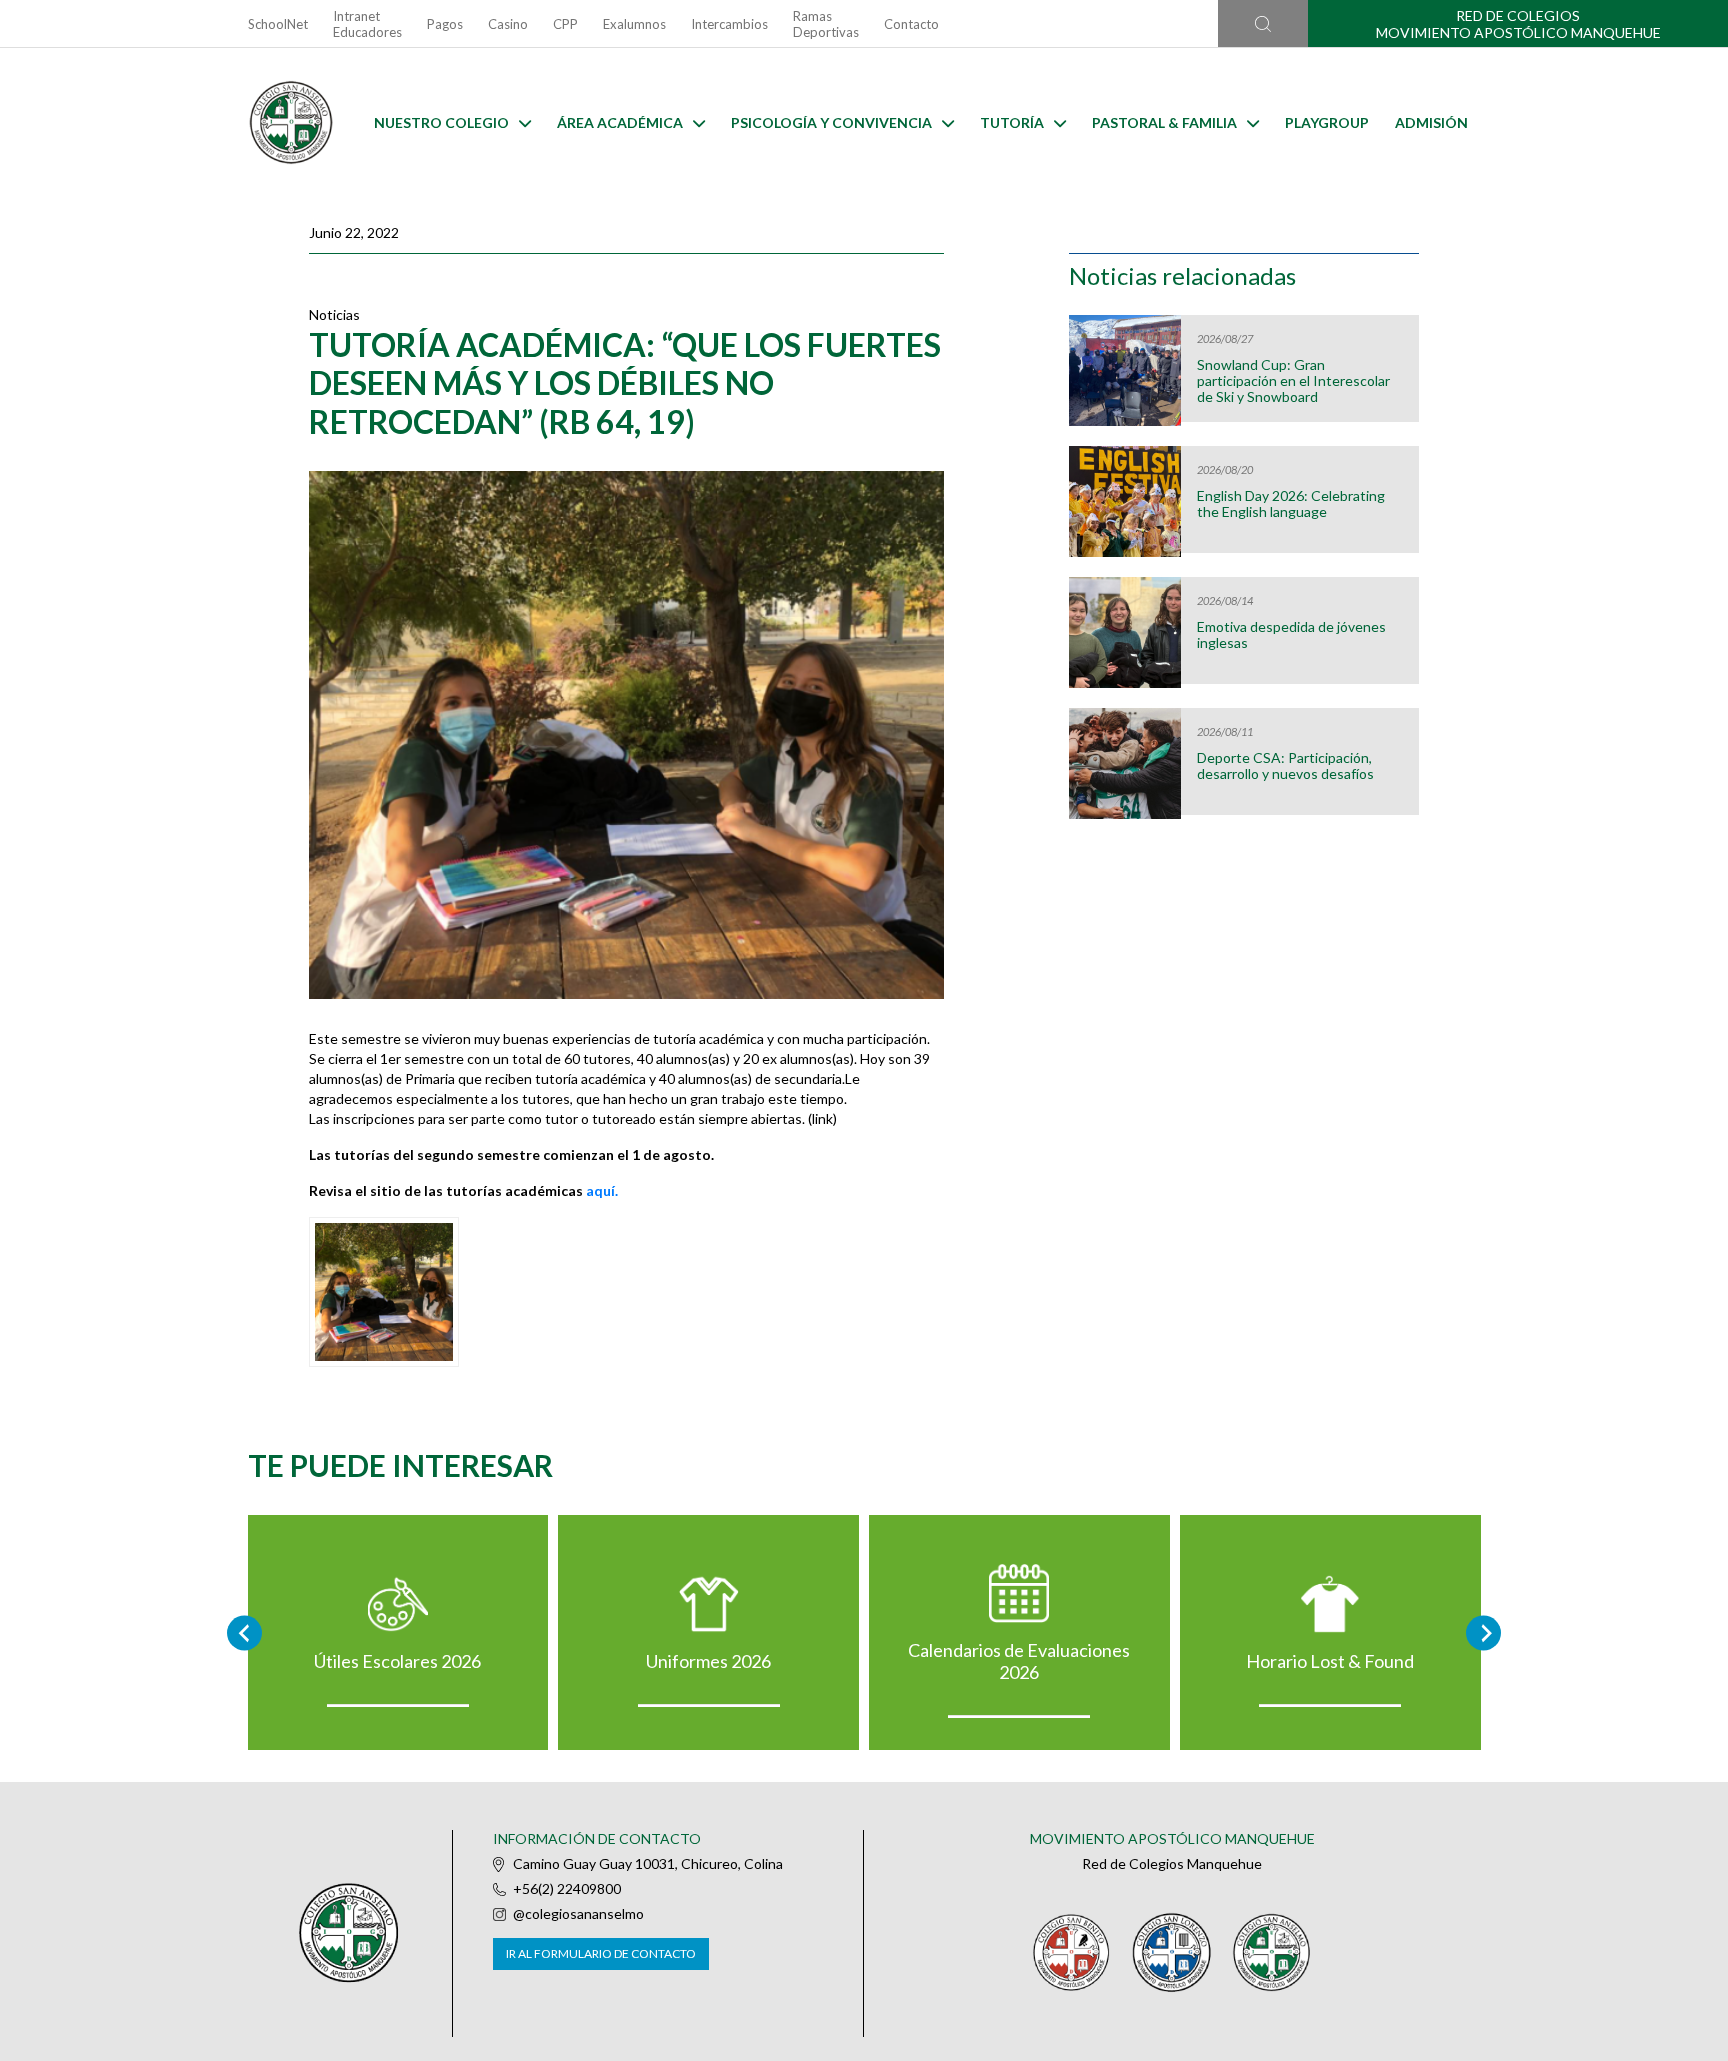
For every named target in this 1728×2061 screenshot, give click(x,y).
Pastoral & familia (1164, 122)
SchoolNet (278, 24)
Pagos (445, 24)
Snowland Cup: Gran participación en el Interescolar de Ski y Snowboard (1293, 381)
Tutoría (1012, 122)
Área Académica (620, 122)
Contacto (911, 24)
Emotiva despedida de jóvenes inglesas (1291, 635)
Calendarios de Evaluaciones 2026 (1019, 1661)
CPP (565, 24)
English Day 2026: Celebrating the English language (1291, 504)
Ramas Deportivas (826, 24)
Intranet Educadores (367, 24)
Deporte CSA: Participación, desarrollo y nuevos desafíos (1285, 766)
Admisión (1431, 122)
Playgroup (1327, 122)
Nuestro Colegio (441, 122)
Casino (508, 24)
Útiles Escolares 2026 (397, 1661)
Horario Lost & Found (1330, 1661)
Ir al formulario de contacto (601, 1953)
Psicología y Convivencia (831, 122)
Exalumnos (634, 24)
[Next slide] (1483, 1632)
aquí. (602, 1190)
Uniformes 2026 (708, 1661)
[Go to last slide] (244, 1632)
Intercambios (729, 24)
